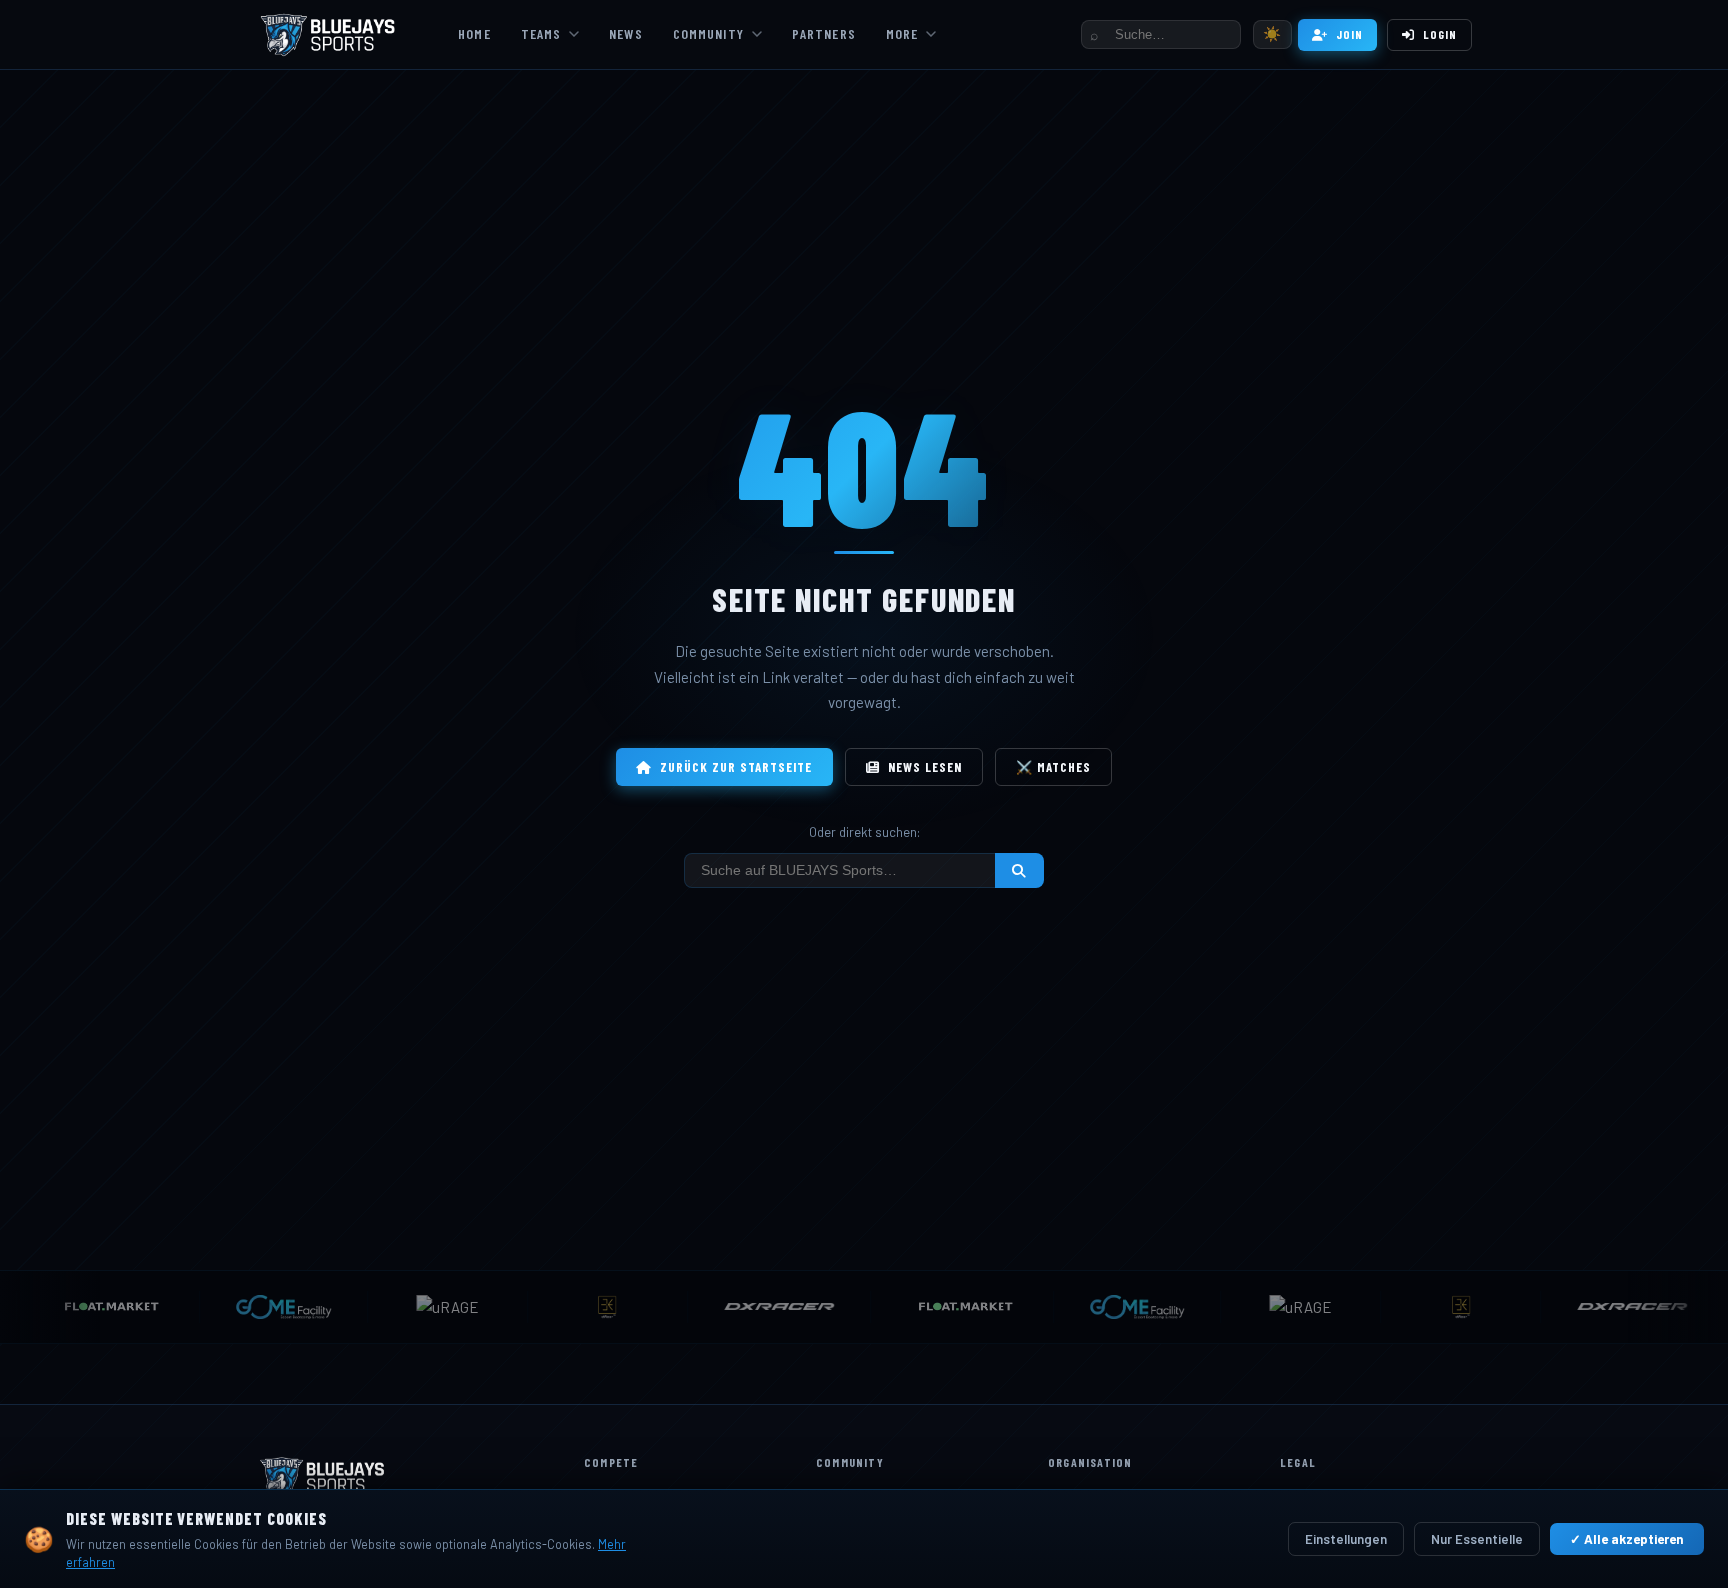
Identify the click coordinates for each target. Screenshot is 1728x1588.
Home (474, 33)
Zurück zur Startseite (736, 767)
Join (1349, 34)
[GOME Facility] (266, 1307)
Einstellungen (1346, 1539)
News (625, 33)
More (902, 33)
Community (708, 33)
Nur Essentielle (1477, 1539)
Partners (824, 33)
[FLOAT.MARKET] (944, 1307)
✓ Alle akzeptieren (1627, 1539)
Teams (541, 33)
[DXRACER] (761, 1307)
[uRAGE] (430, 1307)
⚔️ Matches (1053, 767)
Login (1440, 34)
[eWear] (590, 1307)
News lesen (925, 767)
